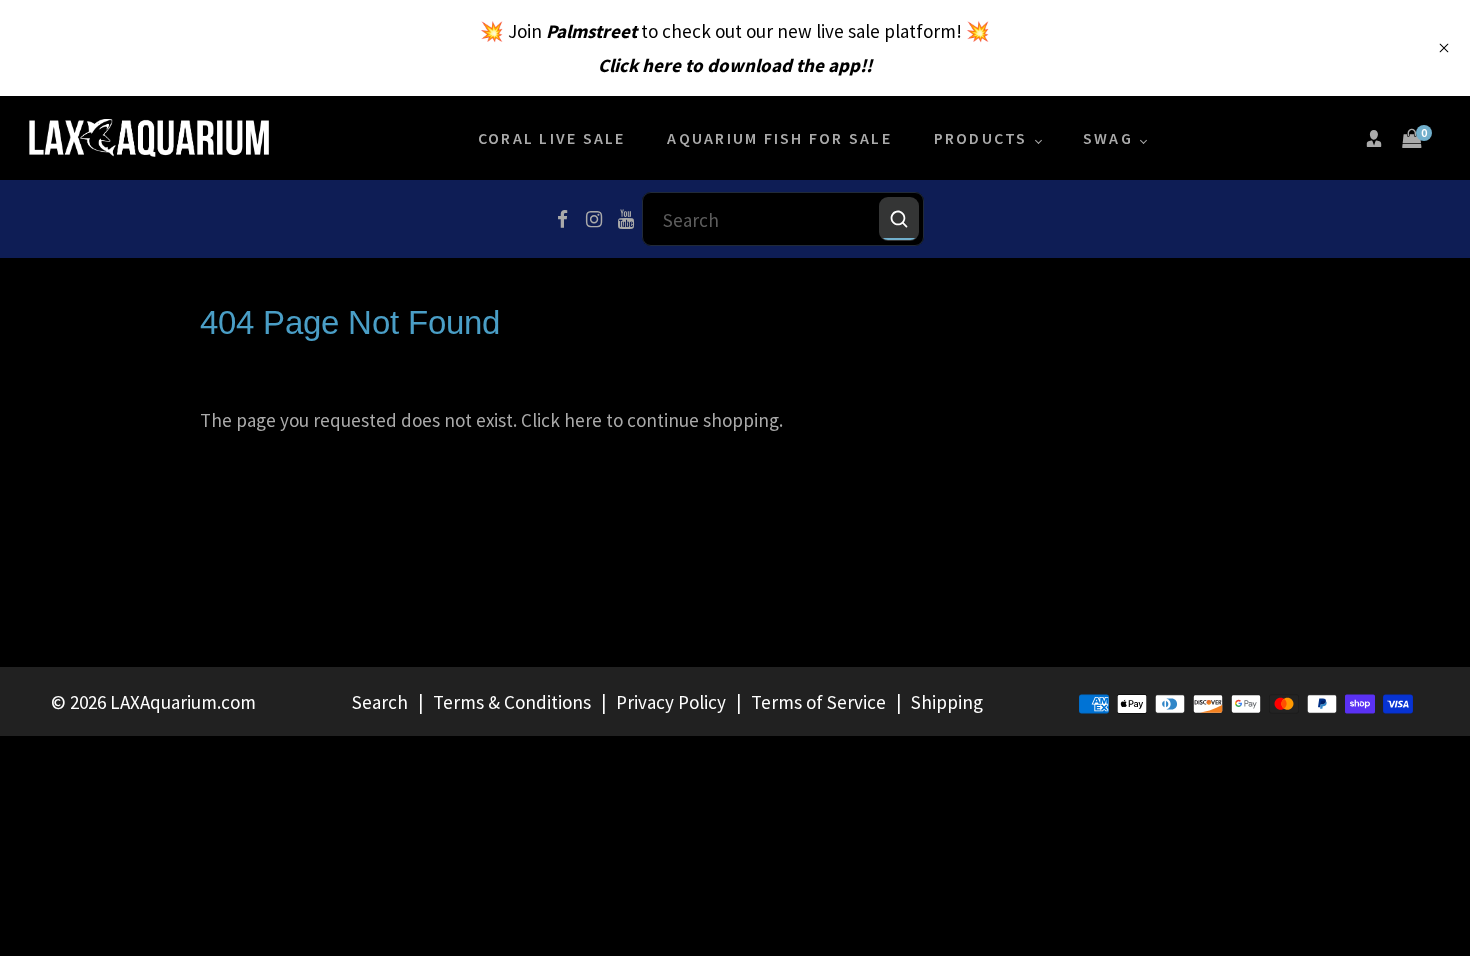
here (583, 420)
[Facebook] (562, 219)
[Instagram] (594, 219)
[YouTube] (626, 219)
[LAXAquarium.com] (149, 136)
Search (380, 702)
